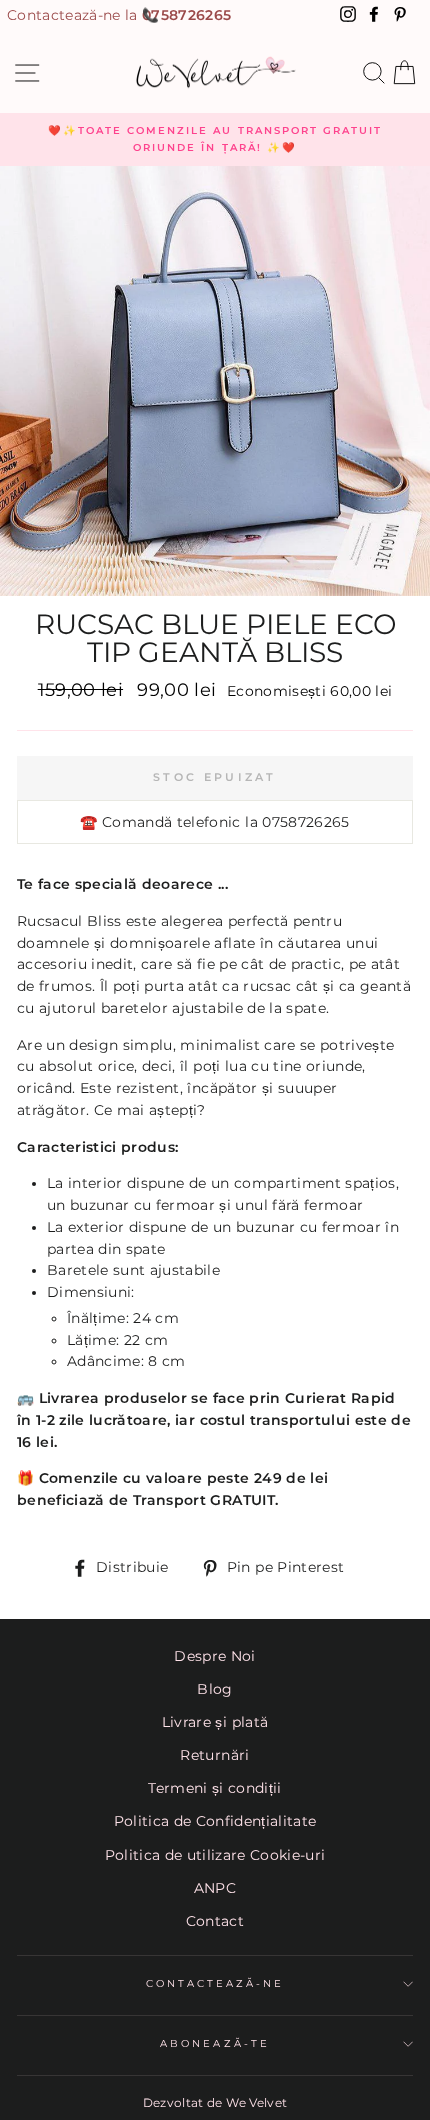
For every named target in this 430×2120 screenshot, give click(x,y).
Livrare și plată (215, 1722)
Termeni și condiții (214, 1788)
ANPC (215, 1888)
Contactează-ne (215, 1983)
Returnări (214, 1755)
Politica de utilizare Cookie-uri (215, 1855)
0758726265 (186, 15)
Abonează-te (215, 2043)
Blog (214, 1689)
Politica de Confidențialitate (215, 1821)
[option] (215, 139)
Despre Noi (214, 1656)
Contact (215, 1921)
